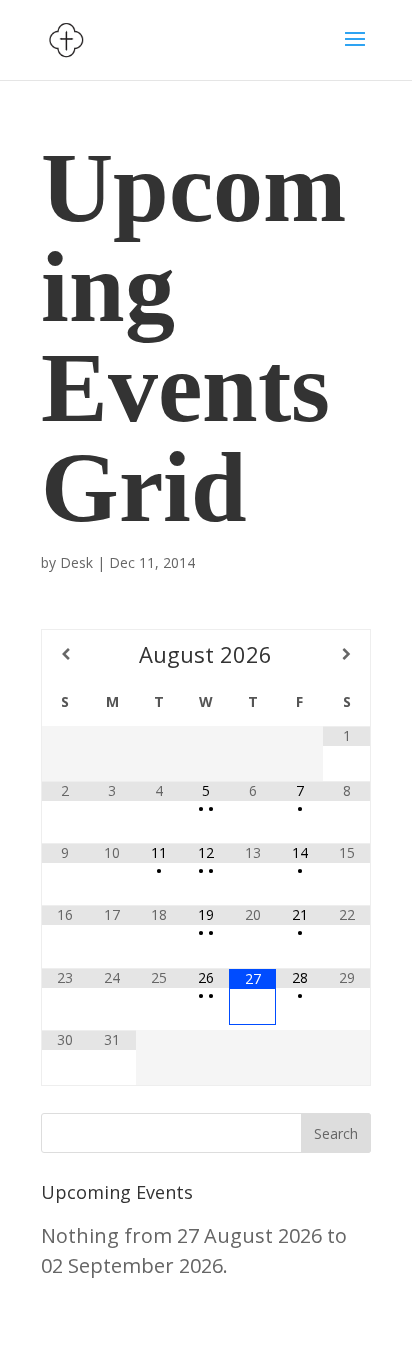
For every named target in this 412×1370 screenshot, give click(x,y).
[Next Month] (347, 654)
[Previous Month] (65, 654)
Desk (76, 562)
